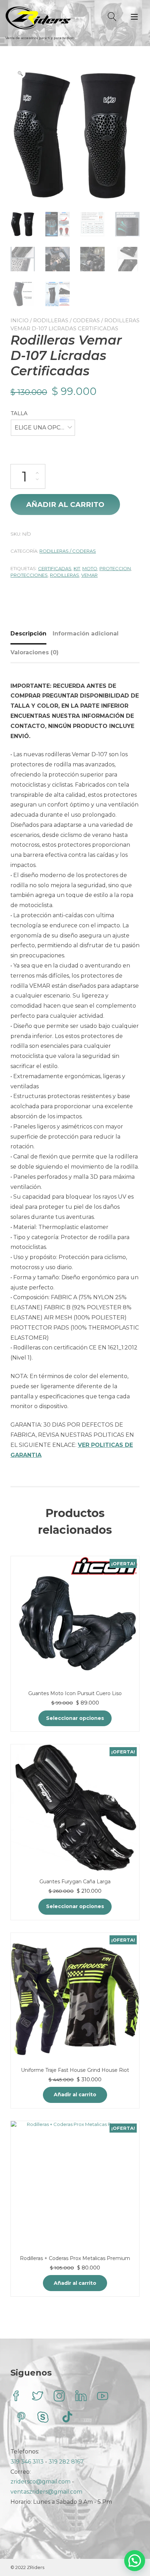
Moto (90, 568)
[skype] (43, 2418)
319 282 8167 (66, 2462)
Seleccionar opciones (75, 1718)
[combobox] (43, 428)
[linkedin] (81, 2397)
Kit (77, 568)
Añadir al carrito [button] (75, 2095)
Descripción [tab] (28, 634)
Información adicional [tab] (86, 634)
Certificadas (55, 568)
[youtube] (103, 2397)
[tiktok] (67, 2418)
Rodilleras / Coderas (66, 320)
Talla (19, 413)
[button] (20, 73)
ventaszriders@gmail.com (46, 2492)
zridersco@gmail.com (40, 2482)
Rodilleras (65, 575)
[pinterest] (21, 2418)
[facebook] (16, 2397)
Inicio (20, 320)
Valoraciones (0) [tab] (35, 652)
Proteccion (115, 568)
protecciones (29, 575)
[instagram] (59, 2397)
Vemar (89, 575)
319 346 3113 (28, 2462)
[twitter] (38, 2397)
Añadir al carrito (65, 505)
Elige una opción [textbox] (43, 428)
